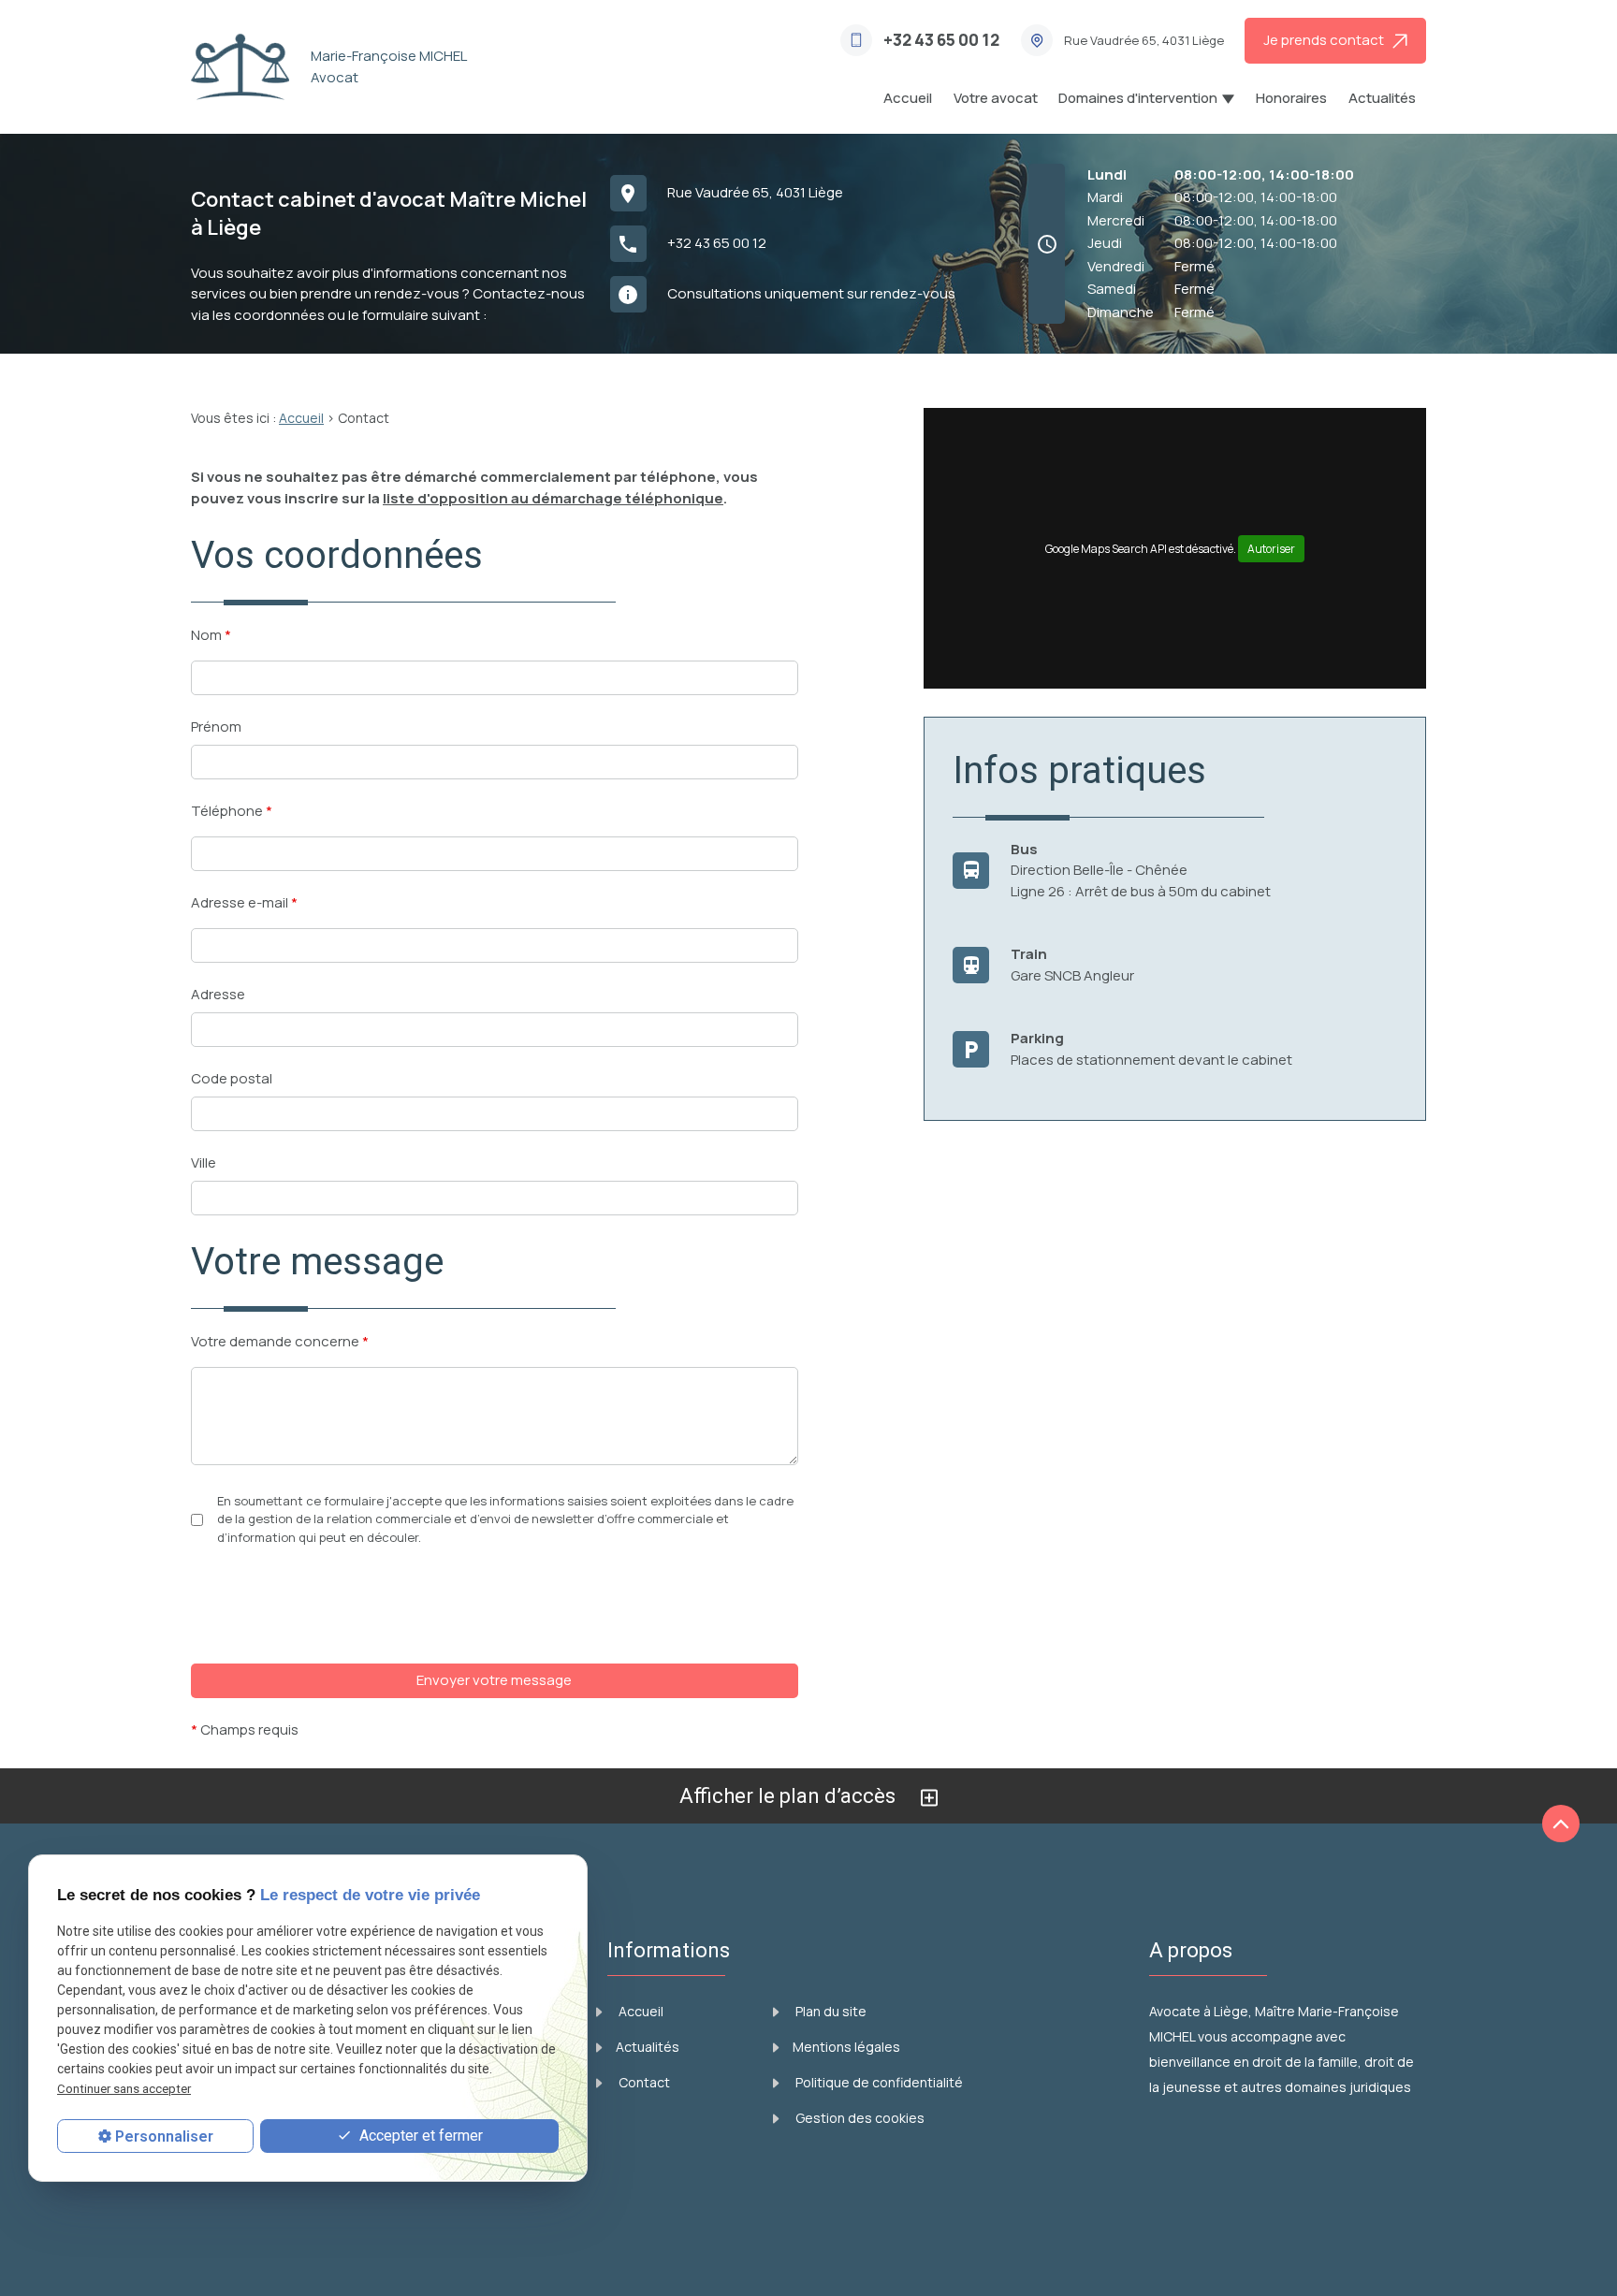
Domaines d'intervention (1138, 98)
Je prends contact (1328, 40)
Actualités (1382, 98)
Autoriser (1271, 549)
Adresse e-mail (244, 902)
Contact (643, 2082)
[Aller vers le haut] (1561, 1824)
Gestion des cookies (859, 2118)
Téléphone (232, 811)
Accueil (908, 98)
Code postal (232, 1078)
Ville (204, 1163)
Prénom (216, 727)
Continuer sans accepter (124, 2088)
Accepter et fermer (419, 2135)
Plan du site (830, 2011)
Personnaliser (164, 2136)
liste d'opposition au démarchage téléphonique (553, 498)
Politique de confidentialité (878, 2082)
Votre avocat (996, 98)
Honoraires (1291, 98)
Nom (211, 635)
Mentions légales (846, 2047)
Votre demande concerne (280, 1341)
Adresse (218, 994)
